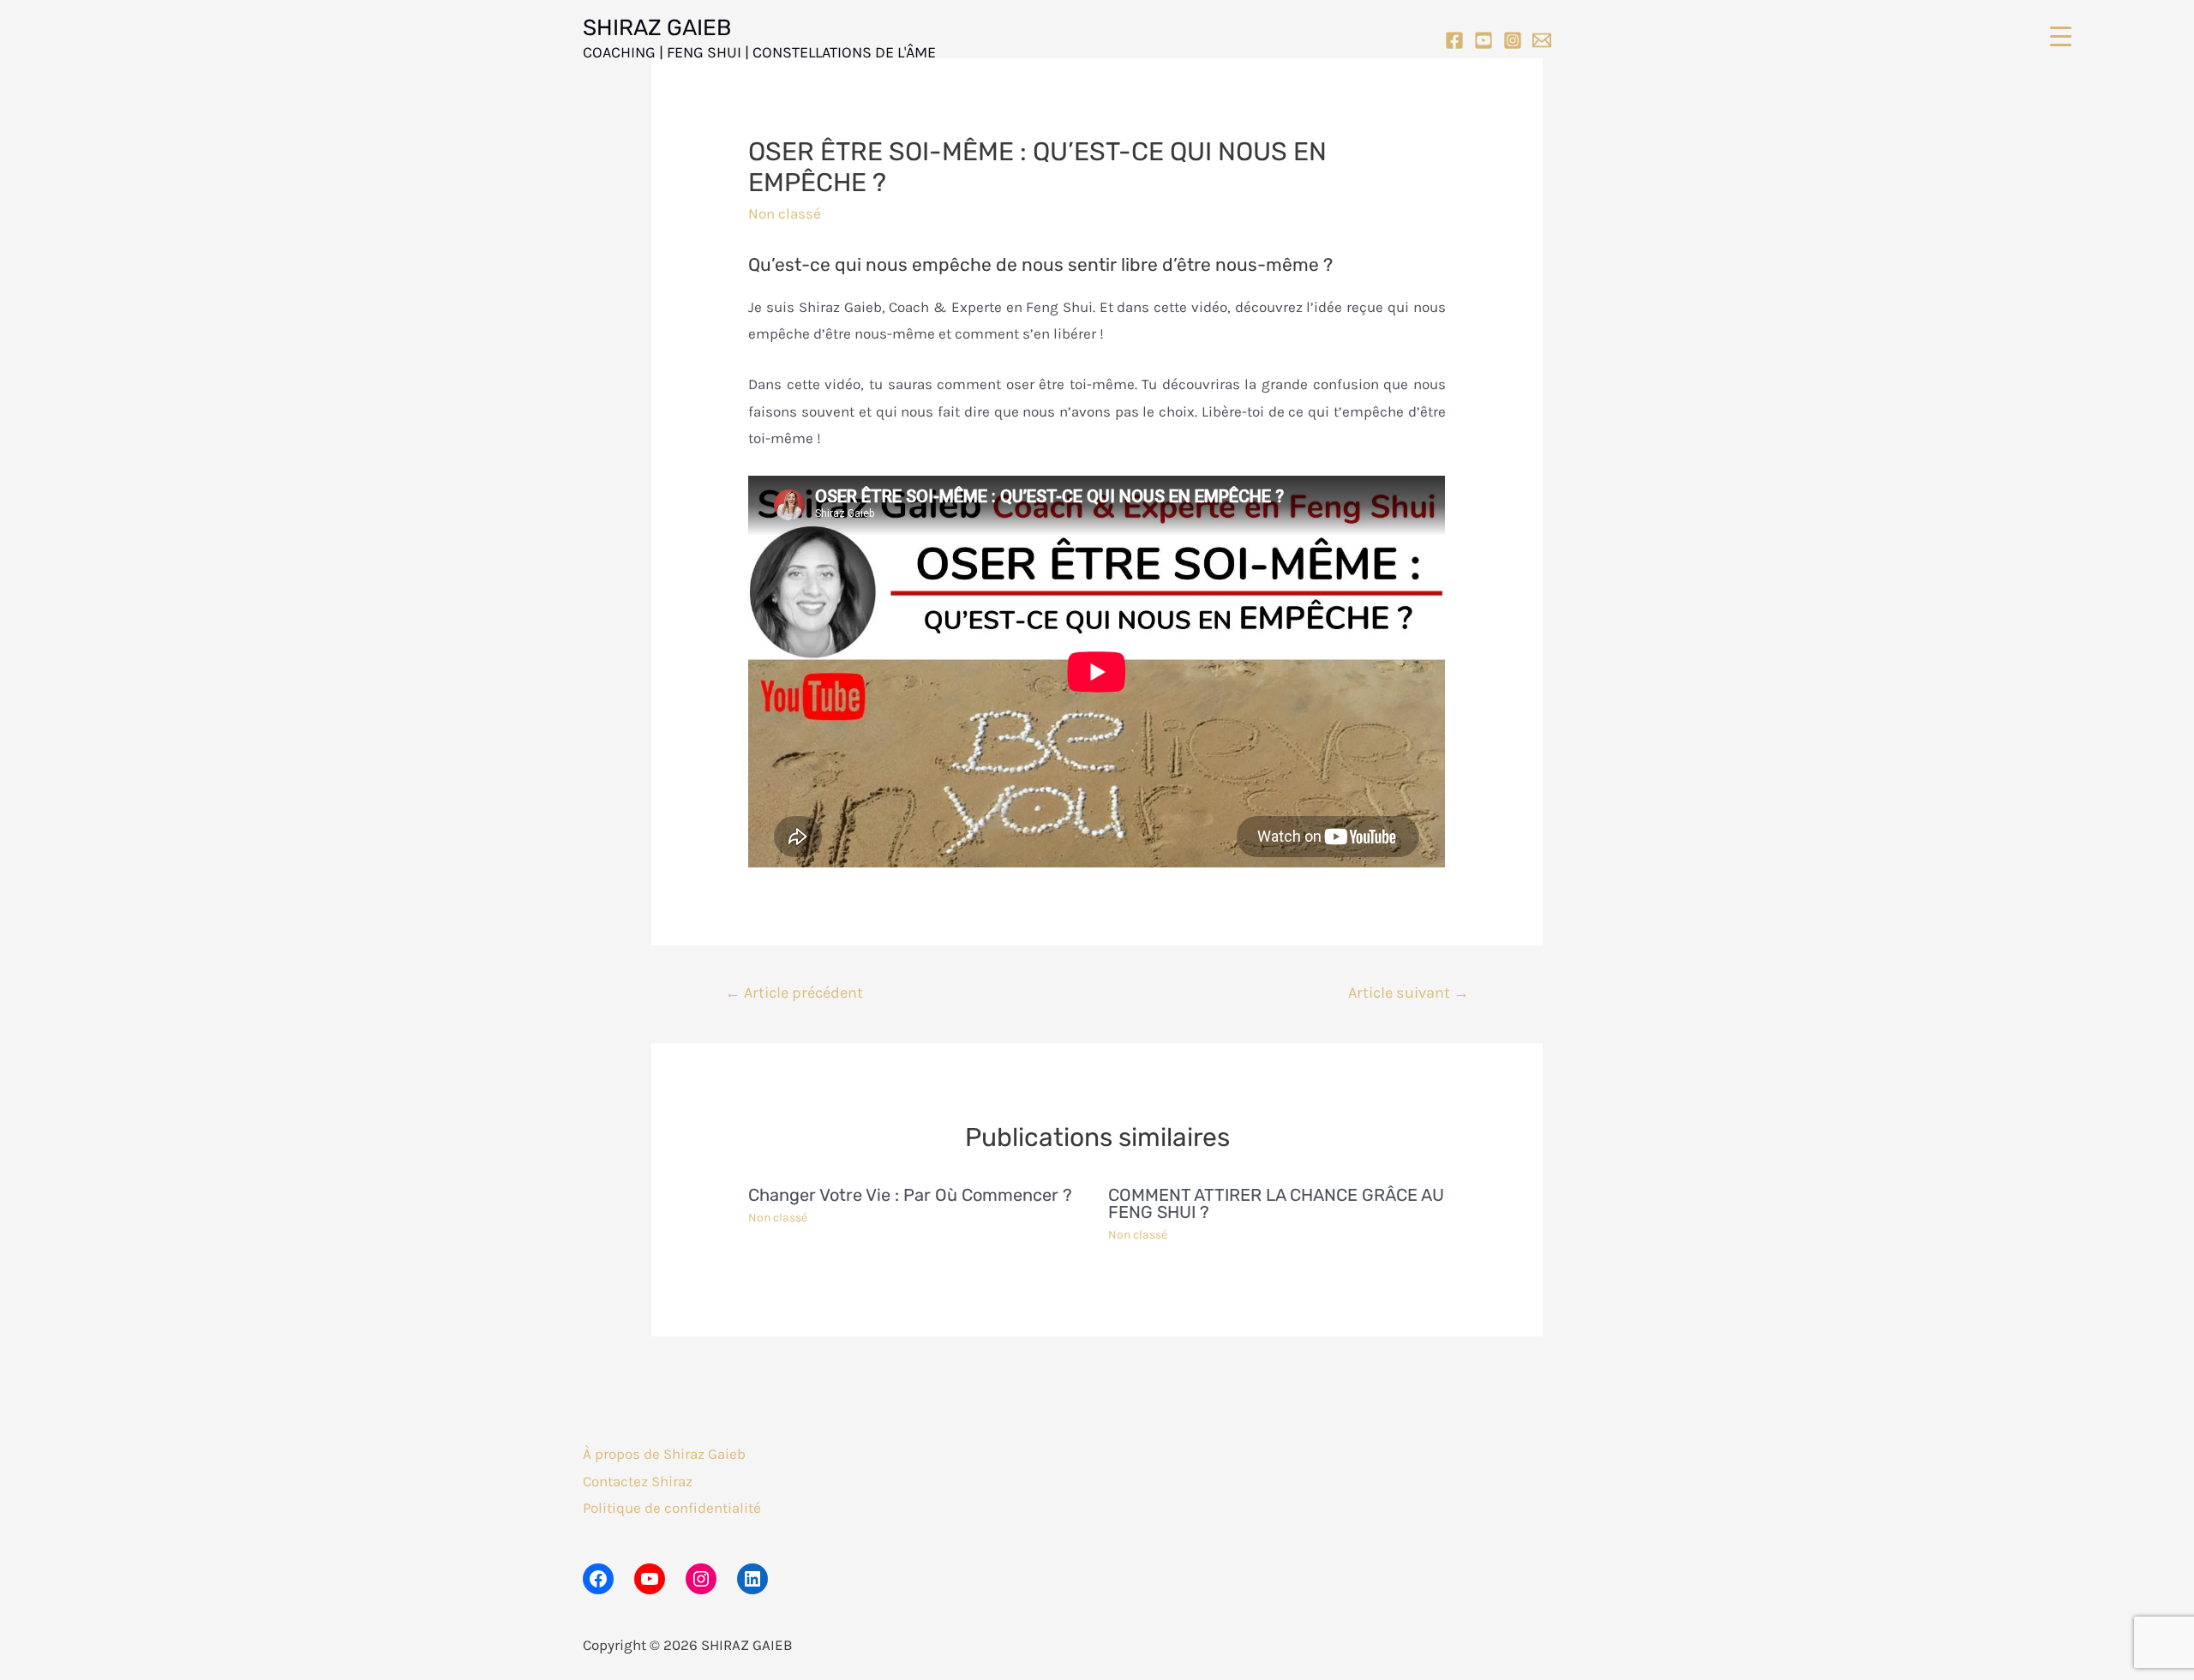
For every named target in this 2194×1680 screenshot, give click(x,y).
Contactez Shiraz (638, 1481)
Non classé (785, 213)
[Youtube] (1484, 40)
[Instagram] (1513, 40)
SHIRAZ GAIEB (657, 28)
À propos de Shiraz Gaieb (664, 1454)
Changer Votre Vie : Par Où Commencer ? (910, 1195)
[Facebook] (1454, 40)
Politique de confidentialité (672, 1508)
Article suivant (1409, 993)
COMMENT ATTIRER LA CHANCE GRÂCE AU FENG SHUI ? (1276, 1203)
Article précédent (794, 993)
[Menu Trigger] (2061, 36)
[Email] (1542, 40)
